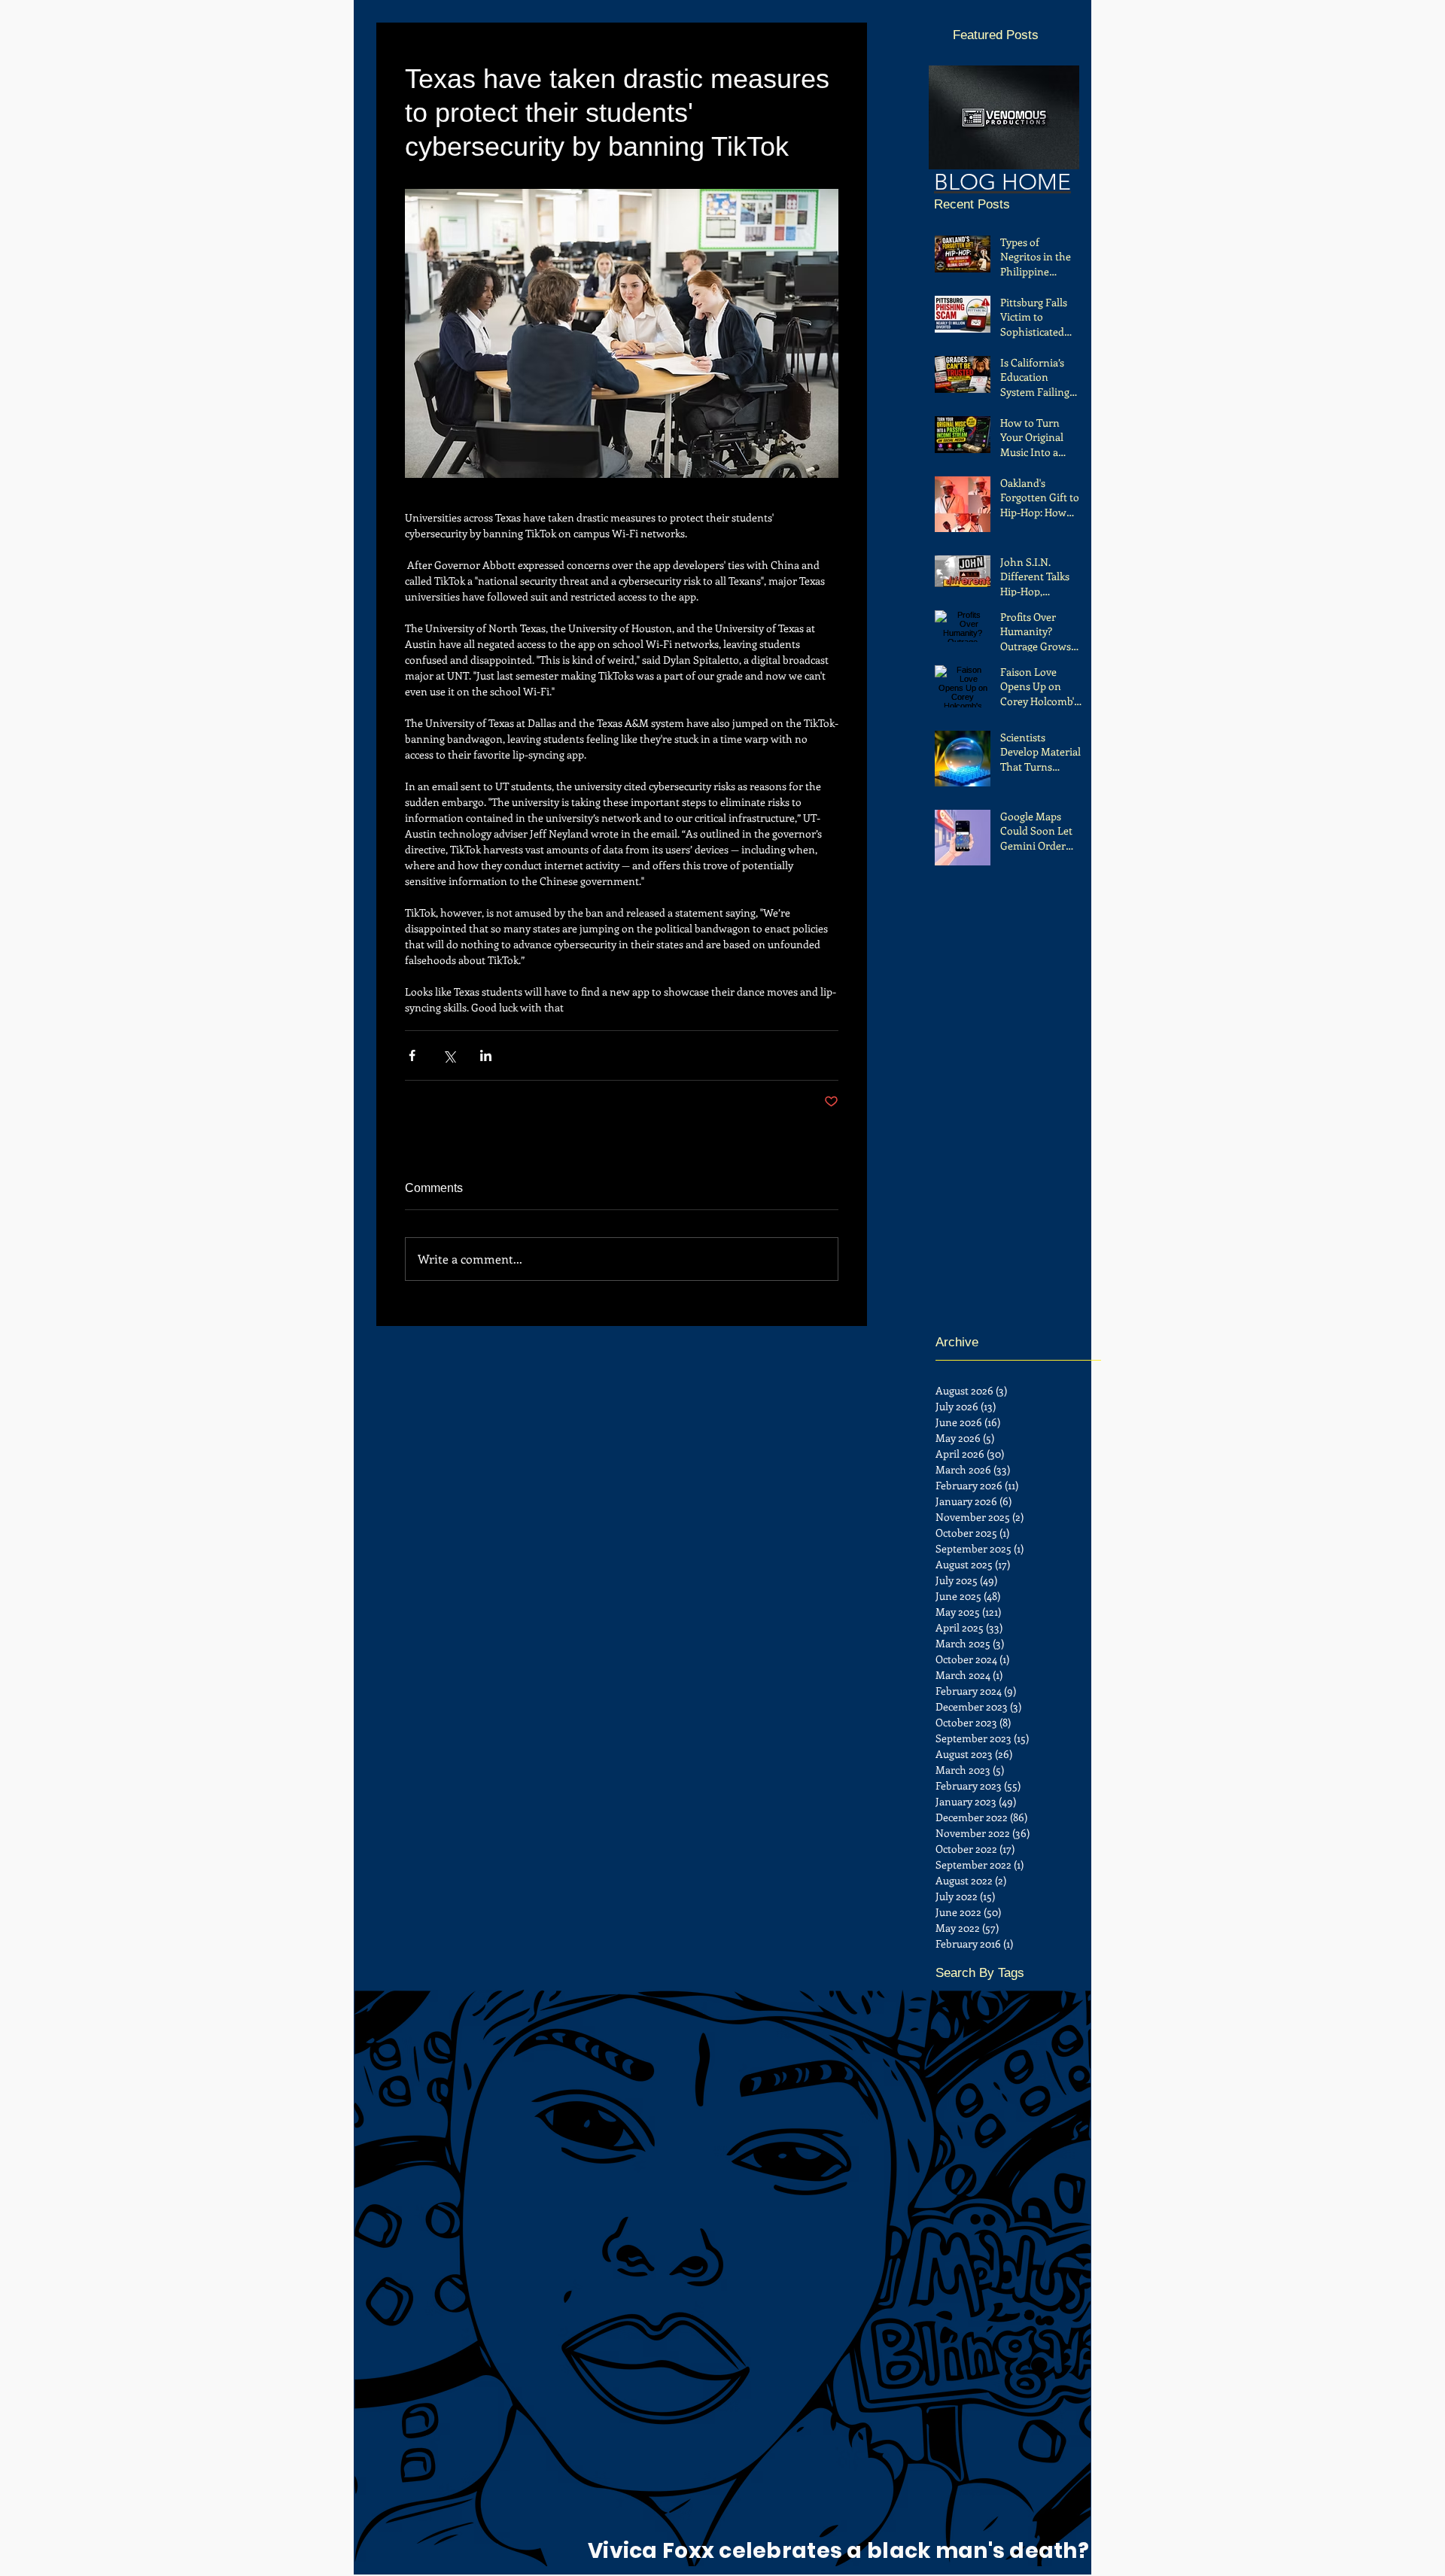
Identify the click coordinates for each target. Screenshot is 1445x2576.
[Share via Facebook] (412, 1055)
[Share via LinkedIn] (486, 1055)
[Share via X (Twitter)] (449, 1055)
